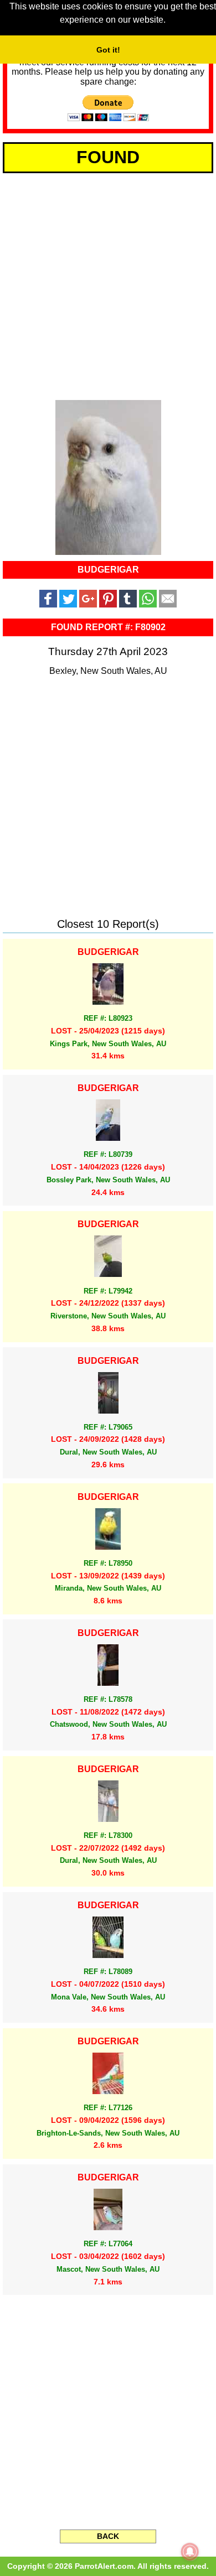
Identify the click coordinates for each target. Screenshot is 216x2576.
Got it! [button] (108, 50)
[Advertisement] (108, 284)
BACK (108, 2536)
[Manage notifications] (190, 2552)
